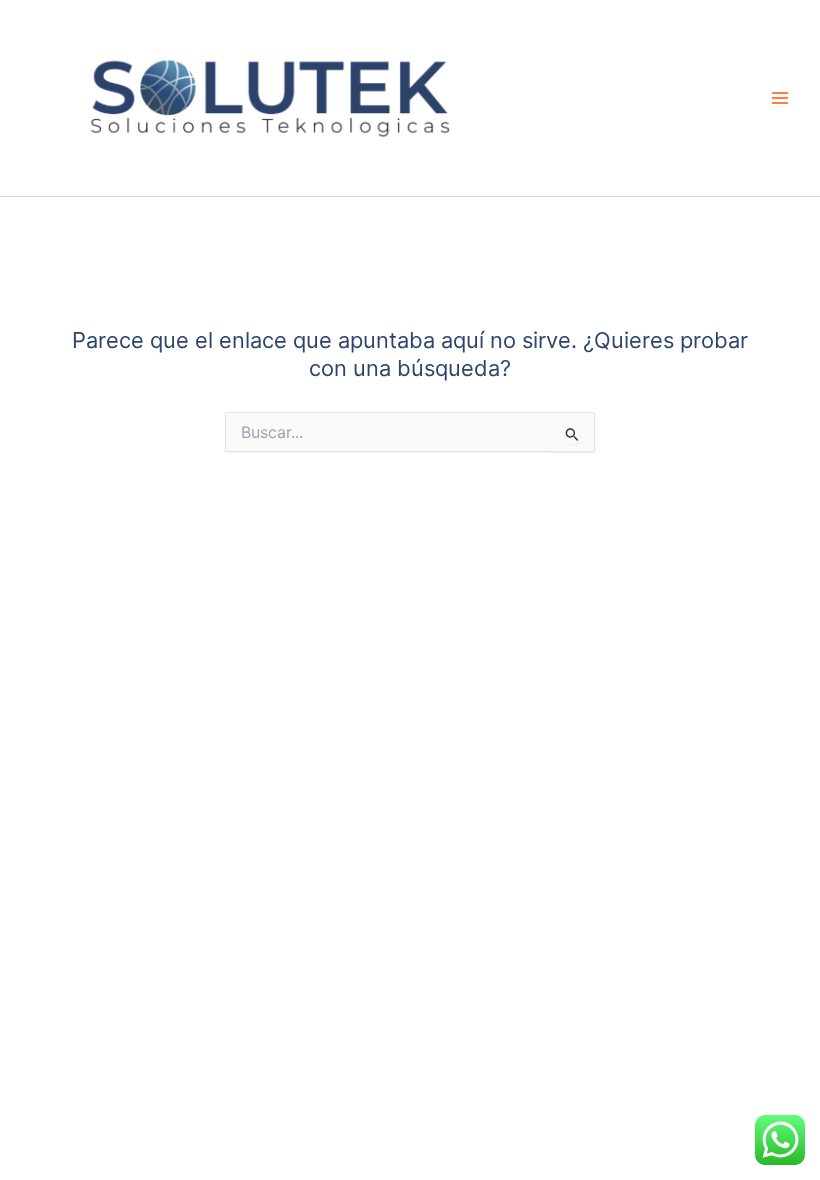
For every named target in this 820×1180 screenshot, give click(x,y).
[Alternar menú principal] (780, 98)
